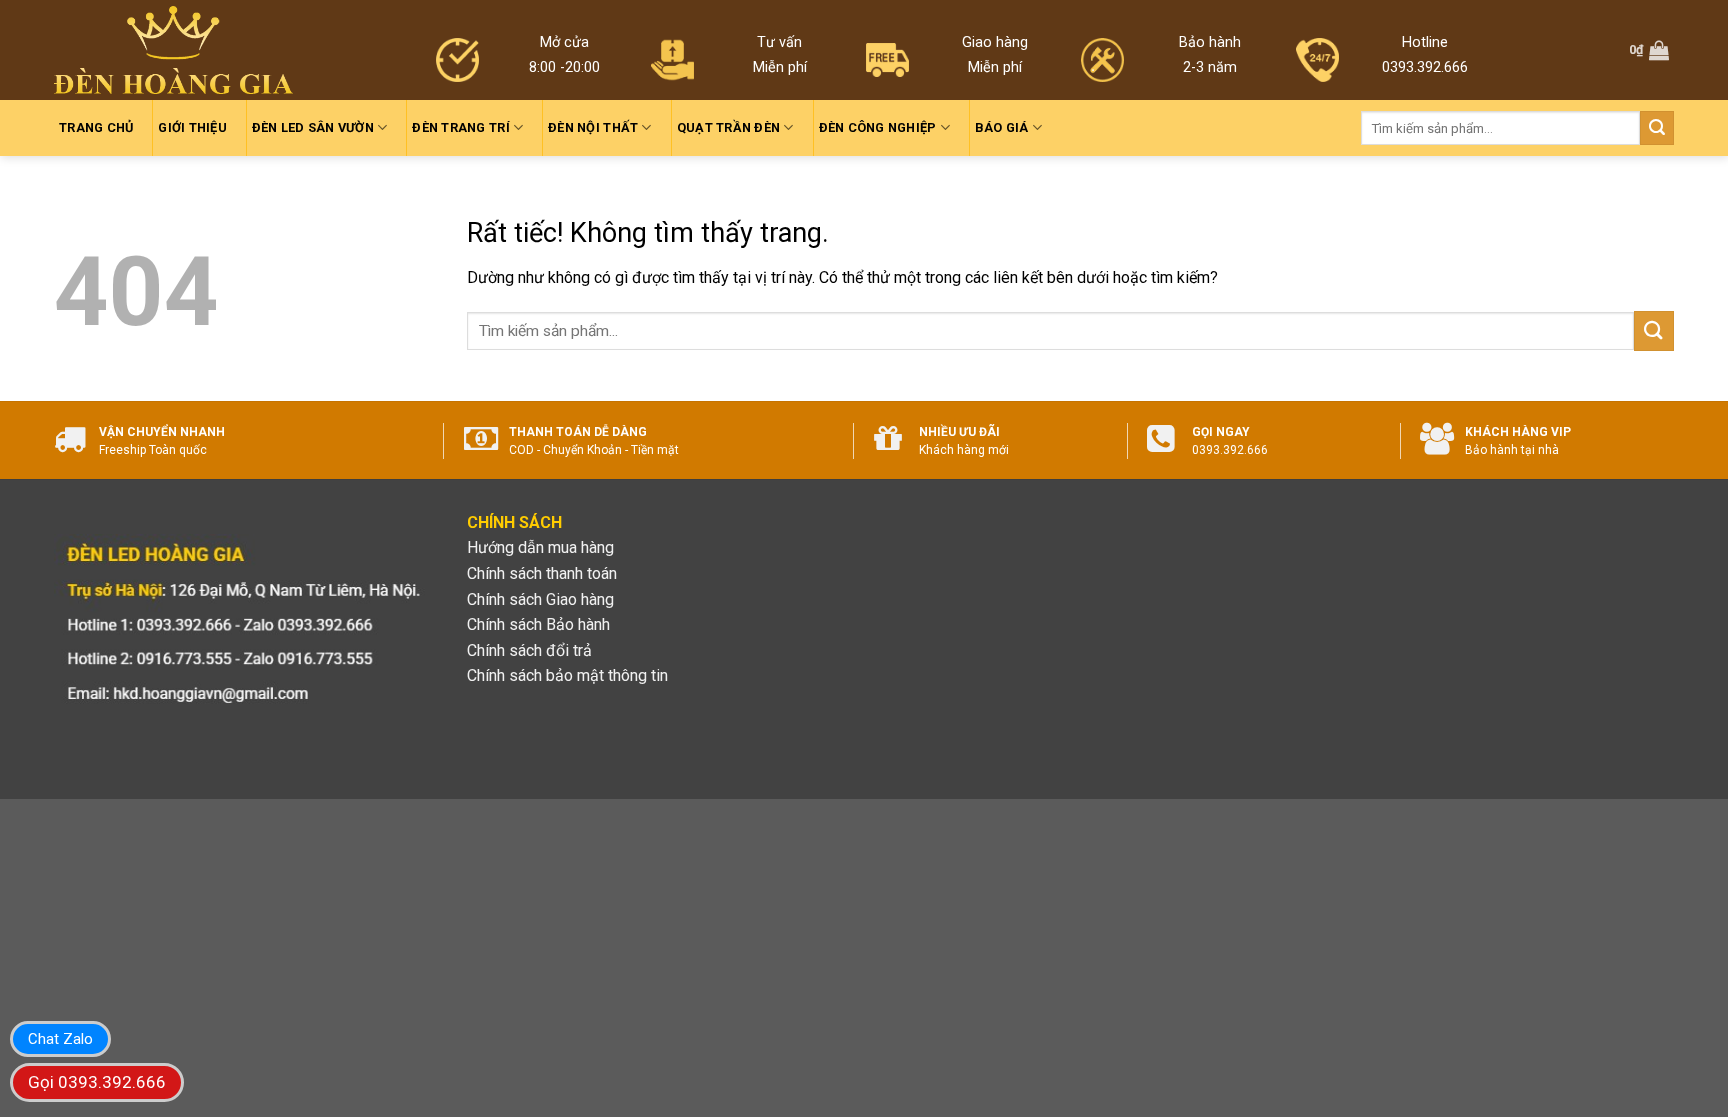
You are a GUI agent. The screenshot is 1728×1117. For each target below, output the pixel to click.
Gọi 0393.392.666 (97, 1082)
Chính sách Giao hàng (540, 599)
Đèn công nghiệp (878, 127)
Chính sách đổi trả (529, 650)
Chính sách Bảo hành (538, 624)
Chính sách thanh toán (542, 573)
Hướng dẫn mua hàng (540, 547)
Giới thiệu (192, 127)
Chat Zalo (60, 1039)
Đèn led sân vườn (313, 127)
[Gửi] (1657, 128)
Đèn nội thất (593, 127)
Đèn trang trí (460, 127)
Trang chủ (96, 127)
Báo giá (1002, 127)
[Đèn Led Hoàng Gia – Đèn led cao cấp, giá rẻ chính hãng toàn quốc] (173, 50)
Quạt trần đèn (728, 127)
